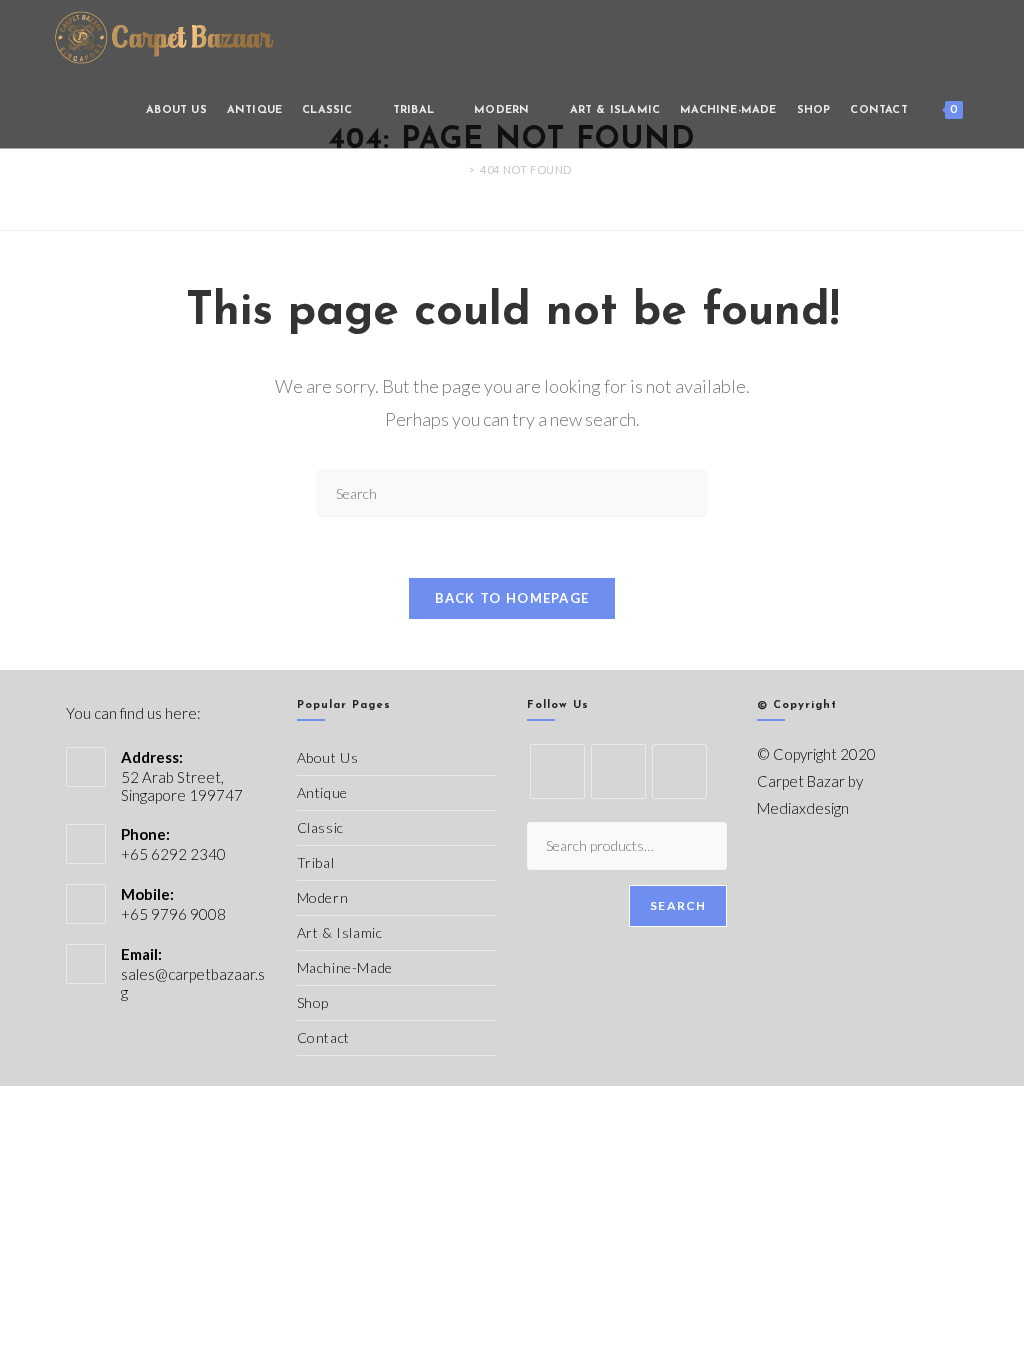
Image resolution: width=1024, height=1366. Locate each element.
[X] (557, 771)
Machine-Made (345, 967)
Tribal (316, 862)
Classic (320, 827)
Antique (322, 792)
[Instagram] (679, 771)
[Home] (457, 169)
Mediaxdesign (803, 808)
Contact (323, 1037)
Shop (313, 1002)
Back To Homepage (512, 598)
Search (678, 905)
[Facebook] (618, 771)
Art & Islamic (340, 932)
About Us (328, 757)
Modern (323, 897)
